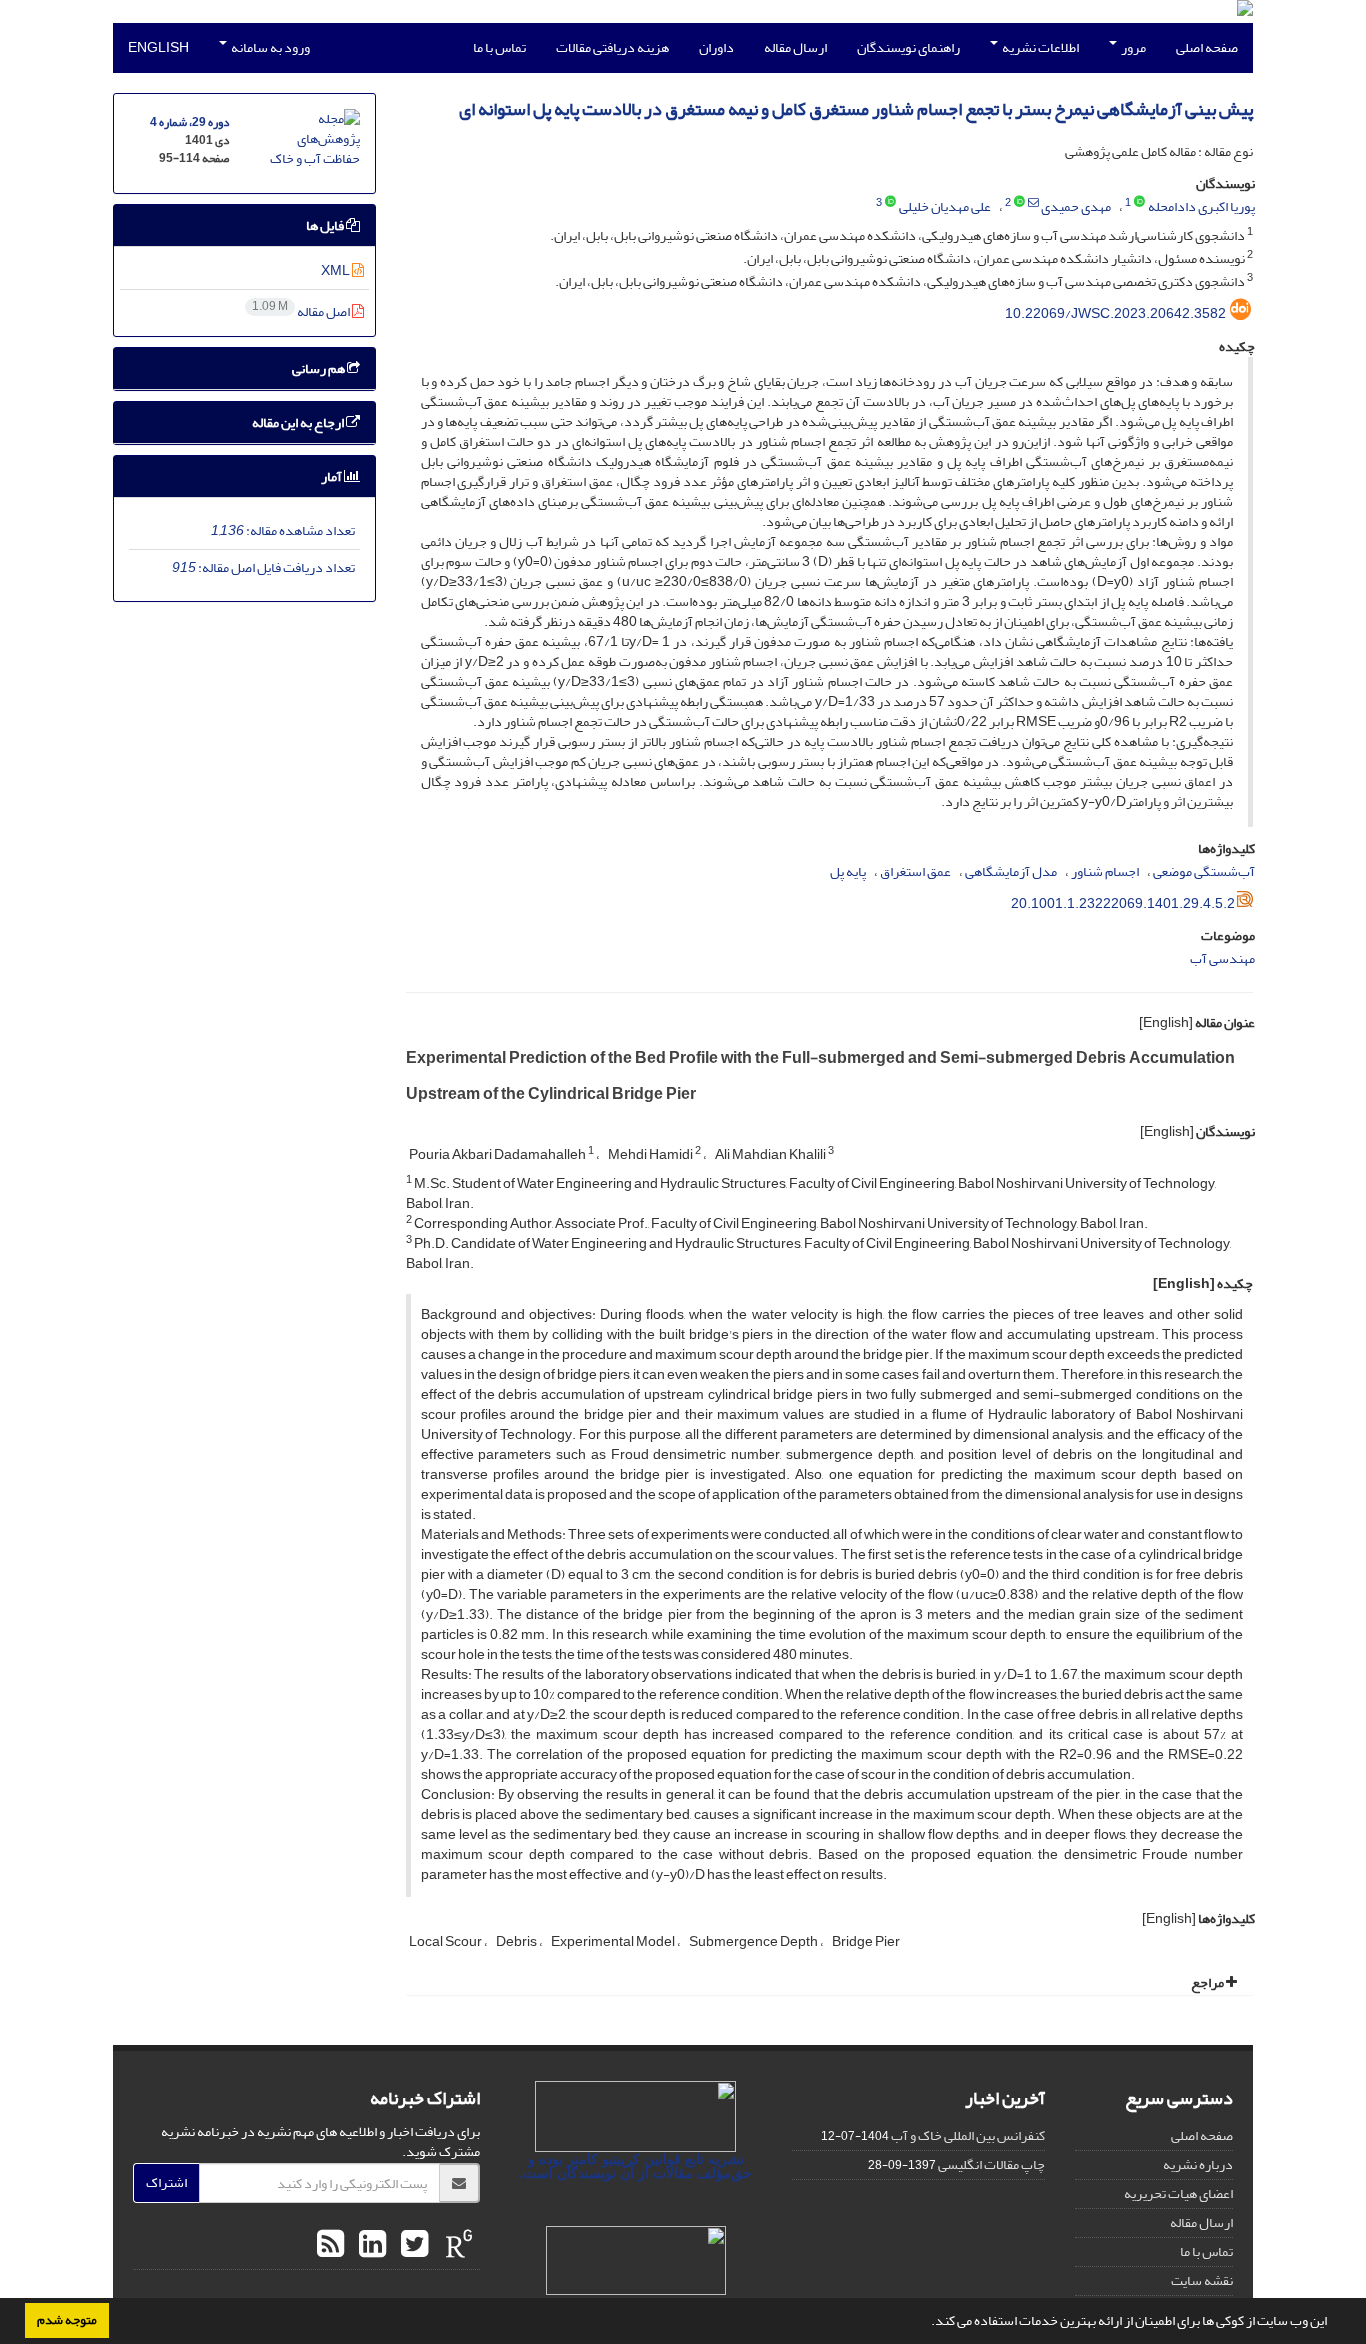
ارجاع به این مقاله (299, 422)
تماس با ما (499, 47)
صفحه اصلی (1207, 47)
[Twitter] (412, 2245)
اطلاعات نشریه (1039, 47)
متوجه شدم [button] (67, 2320)
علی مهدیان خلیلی (945, 206)
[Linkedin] (370, 2245)
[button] (926, 2323)
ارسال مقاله (795, 47)
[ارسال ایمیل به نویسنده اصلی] (1033, 203)
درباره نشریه (1198, 2164)
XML (336, 270)
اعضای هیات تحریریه (1178, 2193)
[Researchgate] (456, 2245)
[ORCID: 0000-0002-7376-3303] (1019, 203)
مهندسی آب (1222, 958)
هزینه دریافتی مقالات (612, 47)
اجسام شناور (1105, 871)
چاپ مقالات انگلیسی (991, 2164)
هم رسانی (319, 368)
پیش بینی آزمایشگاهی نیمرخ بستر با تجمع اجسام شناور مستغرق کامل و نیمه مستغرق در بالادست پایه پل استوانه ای (856, 109)
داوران (716, 47)
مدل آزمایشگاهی (1011, 871)
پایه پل (848, 871)
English (158, 47)
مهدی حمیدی (1076, 206)
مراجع (1208, 1982)
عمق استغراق (915, 871)
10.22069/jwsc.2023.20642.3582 (1115, 313)
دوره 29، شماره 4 (189, 122)
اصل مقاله (302, 311)
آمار (332, 476)
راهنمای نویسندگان (908, 47)
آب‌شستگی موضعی (1204, 871)
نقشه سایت (1202, 2280)
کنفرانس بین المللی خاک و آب (968, 2135)
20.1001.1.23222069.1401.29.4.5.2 (1123, 903)
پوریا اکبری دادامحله (1201, 206)
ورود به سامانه (269, 47)
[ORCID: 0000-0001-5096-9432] (1139, 203)
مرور (1132, 47)
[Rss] (330, 2245)
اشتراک (166, 2182)
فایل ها (326, 225)
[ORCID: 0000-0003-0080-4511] (890, 203)
